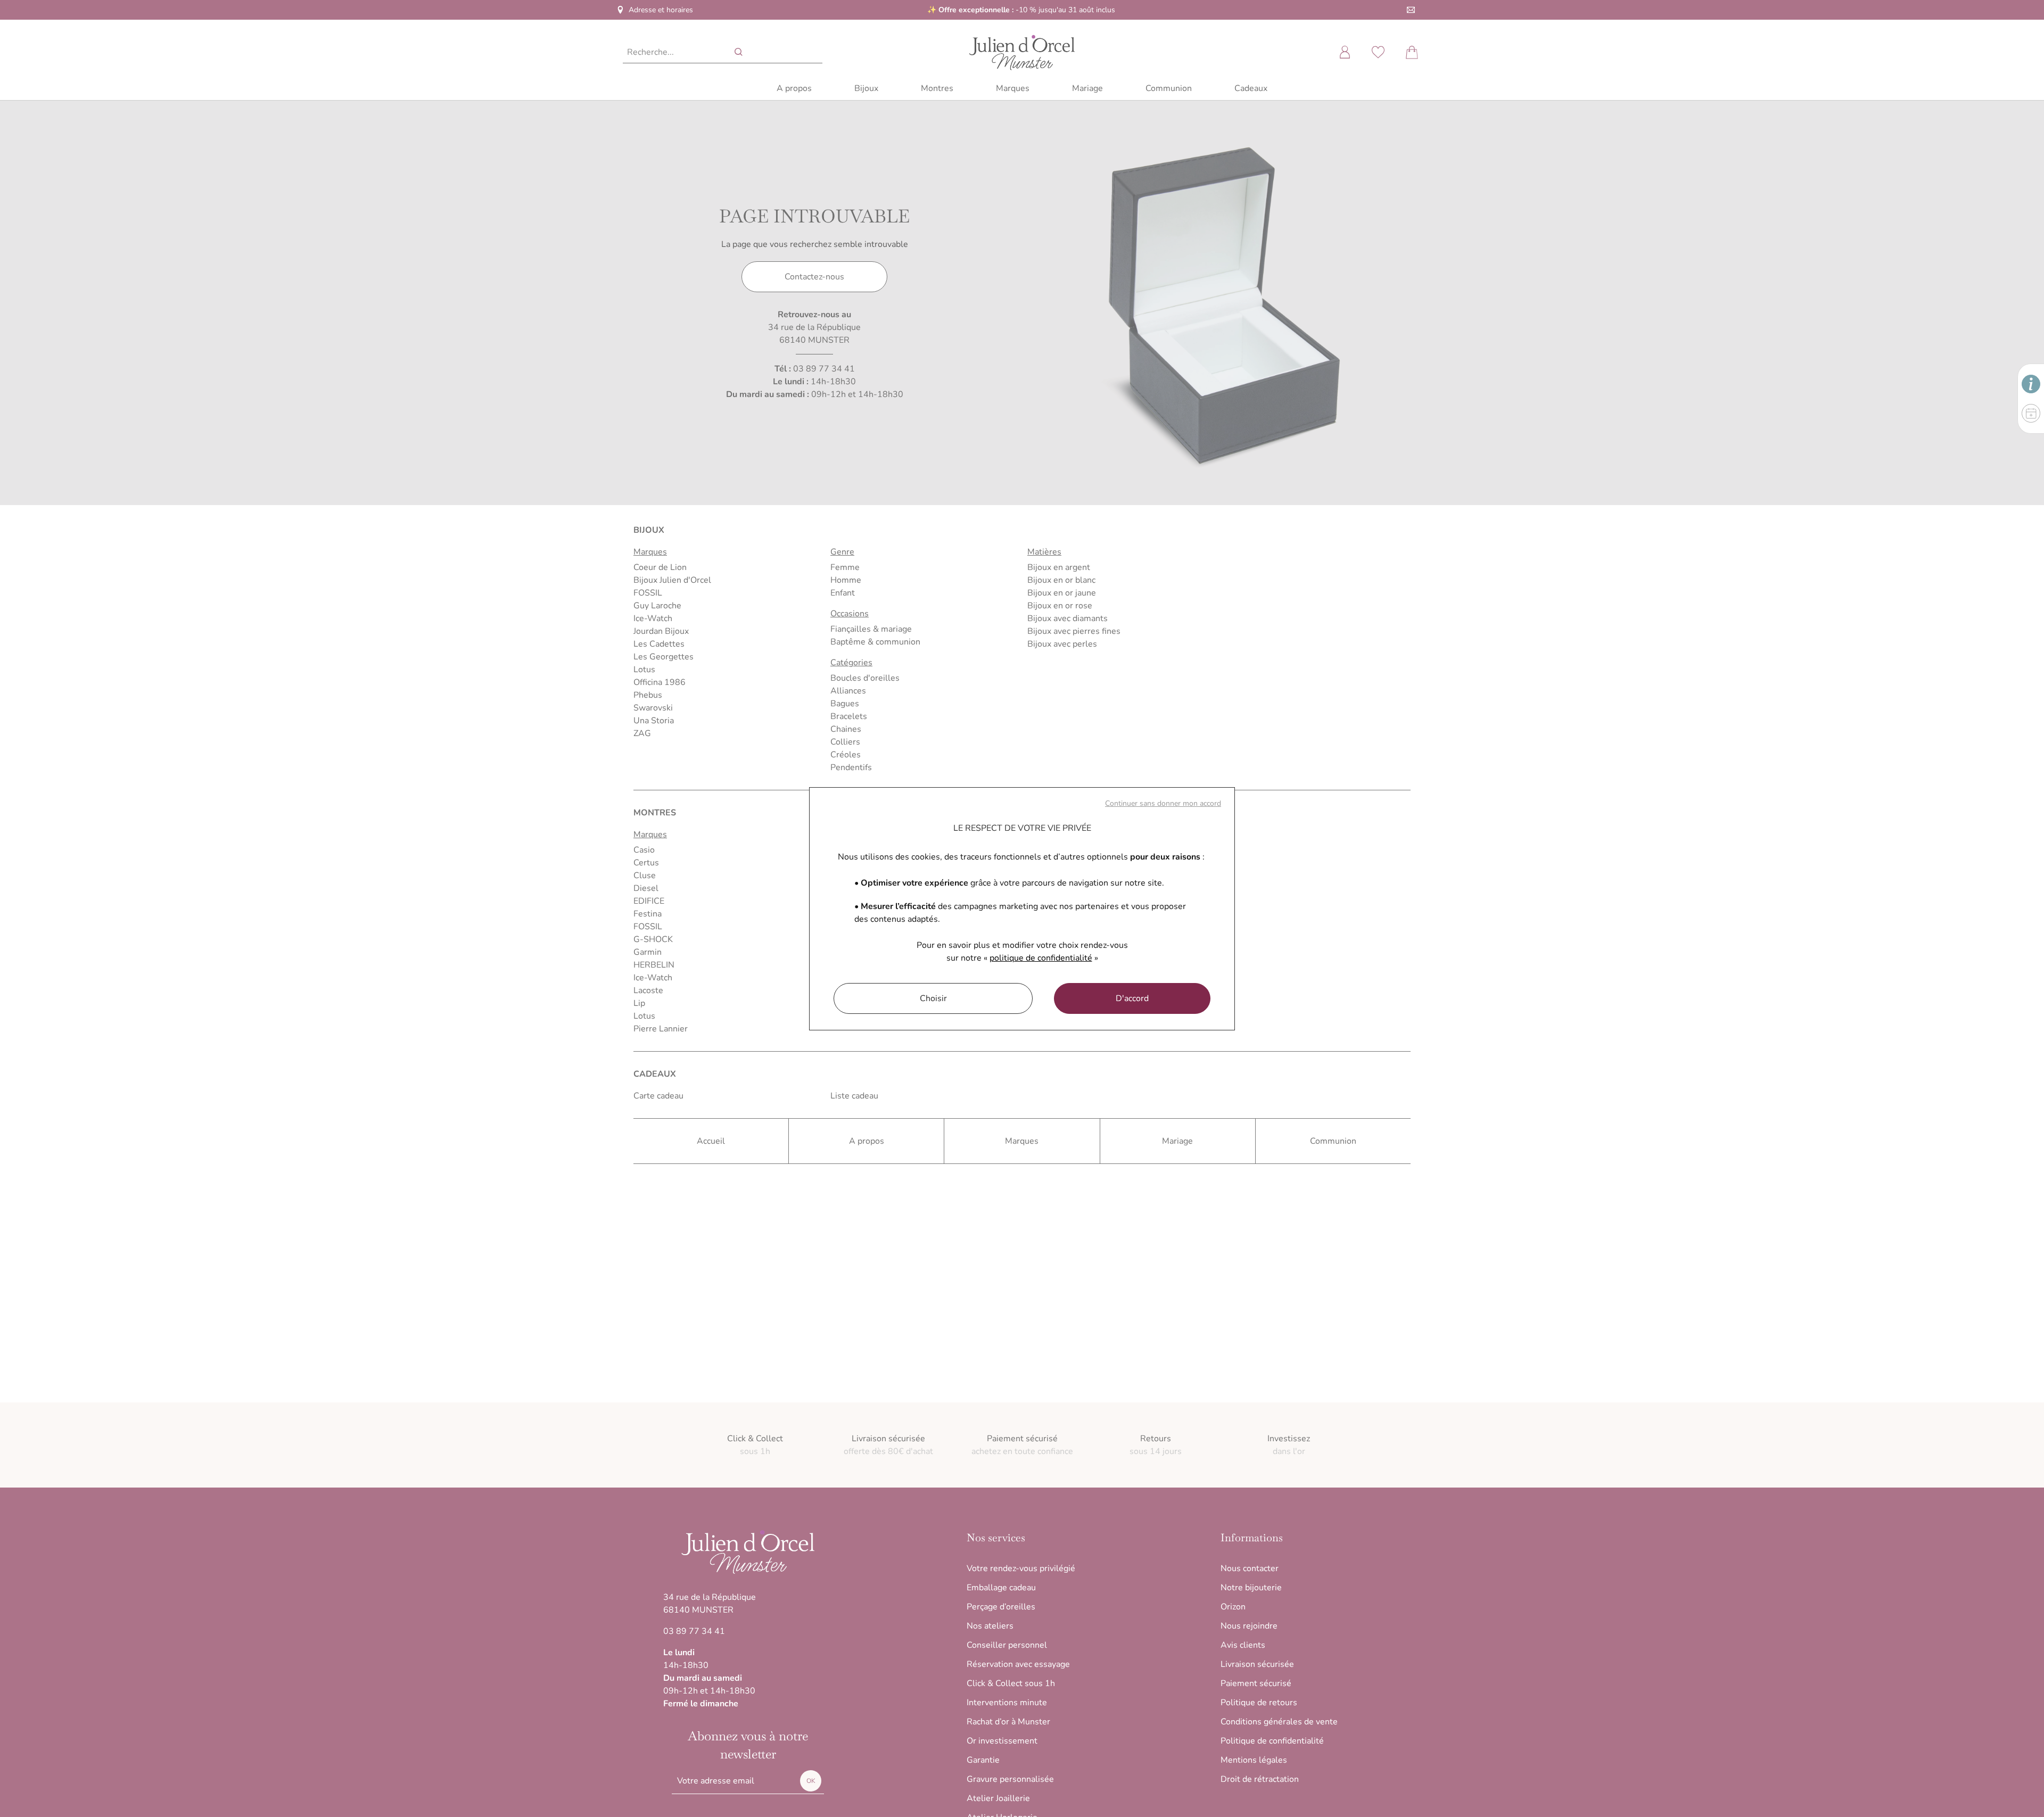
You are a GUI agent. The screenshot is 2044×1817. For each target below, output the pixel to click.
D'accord (1132, 998)
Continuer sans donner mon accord (1163, 803)
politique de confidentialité (1041, 958)
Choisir (933, 998)
